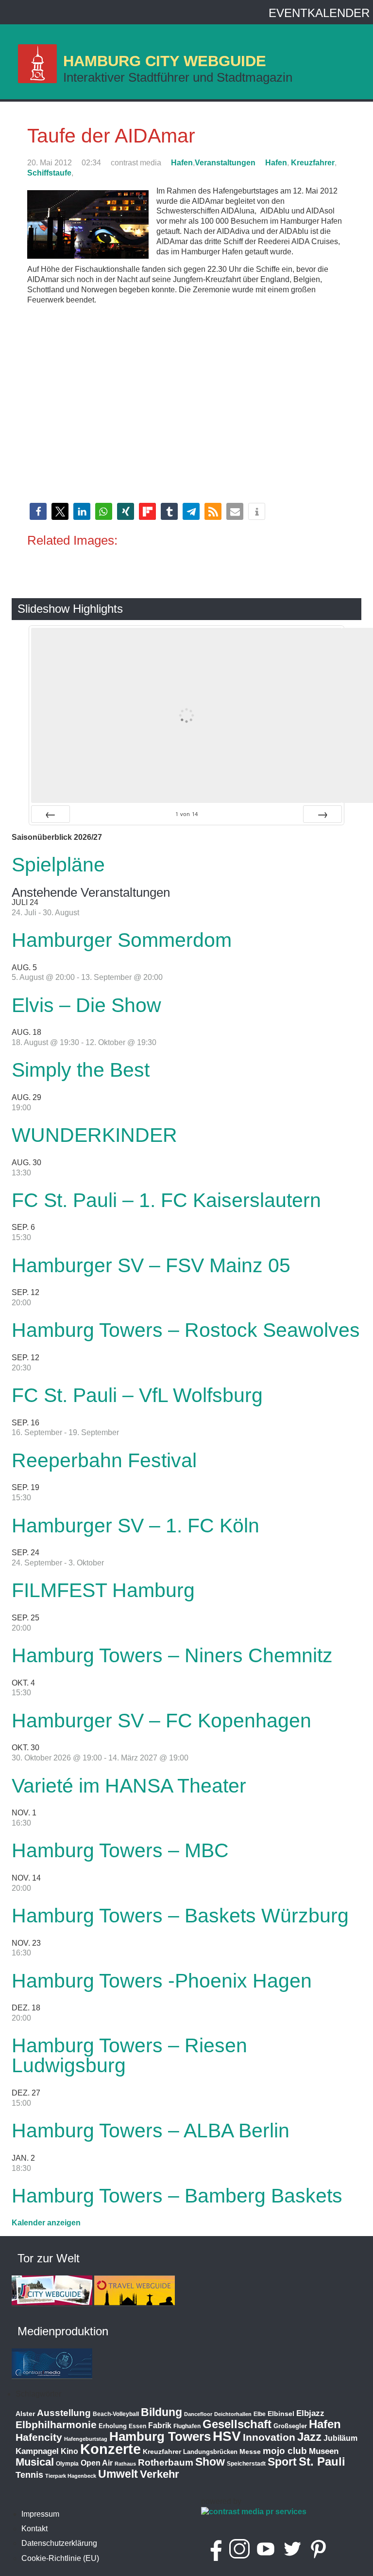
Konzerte (110, 2449)
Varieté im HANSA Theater (129, 1786)
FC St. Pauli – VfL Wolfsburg (137, 1395)
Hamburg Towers (160, 2436)
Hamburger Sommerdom (122, 940)
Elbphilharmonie (56, 2425)
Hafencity (39, 2437)
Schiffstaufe (49, 173)
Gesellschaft (237, 2424)
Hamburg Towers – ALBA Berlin (151, 2131)
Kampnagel (37, 2451)
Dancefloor (198, 2414)
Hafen (182, 163)
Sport (282, 2462)
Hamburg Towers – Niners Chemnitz (172, 1655)
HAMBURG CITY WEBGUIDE (165, 61)
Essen (137, 2426)
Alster (25, 2414)
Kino (69, 2451)
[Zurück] (51, 814)
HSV (227, 2436)
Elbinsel (281, 2414)
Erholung (113, 2426)
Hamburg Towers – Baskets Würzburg (180, 1916)
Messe (250, 2452)
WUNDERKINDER (94, 1135)
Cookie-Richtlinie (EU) (60, 2558)
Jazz (309, 2437)
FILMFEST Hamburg (103, 1590)
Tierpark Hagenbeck (71, 2476)
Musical (35, 2462)
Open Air (97, 2463)
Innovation (269, 2437)
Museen (324, 2451)
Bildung (161, 2412)
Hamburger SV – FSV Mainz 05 (151, 1265)
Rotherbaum (166, 2462)
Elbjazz (310, 2413)
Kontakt (34, 2529)
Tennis (29, 2475)
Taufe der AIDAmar (111, 136)
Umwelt (118, 2474)
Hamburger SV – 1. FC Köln (136, 1526)
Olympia (67, 2464)
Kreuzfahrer (313, 163)
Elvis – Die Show (86, 1005)
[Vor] (322, 814)
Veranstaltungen (225, 163)
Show (210, 2462)
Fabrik (160, 2425)
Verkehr (160, 2474)
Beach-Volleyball (116, 2414)
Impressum (40, 2514)
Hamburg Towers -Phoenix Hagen (162, 1981)
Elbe (260, 2414)
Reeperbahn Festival (104, 1460)
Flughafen (187, 2426)
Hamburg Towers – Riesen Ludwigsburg (129, 2055)
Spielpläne (58, 865)
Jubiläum (340, 2438)
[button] (38, 511)
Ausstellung (64, 2413)
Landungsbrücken (210, 2452)
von (186, 814)
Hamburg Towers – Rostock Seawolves (186, 1330)
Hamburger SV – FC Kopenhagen (161, 1721)
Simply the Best (81, 1070)
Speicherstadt (246, 2464)
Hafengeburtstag (86, 2439)
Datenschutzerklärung (59, 2543)
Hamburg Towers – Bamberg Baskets (177, 2196)
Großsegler (290, 2426)
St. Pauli (322, 2461)
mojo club (285, 2451)
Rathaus (125, 2464)
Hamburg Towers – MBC (120, 1850)
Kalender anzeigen (46, 2223)
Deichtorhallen (233, 2414)
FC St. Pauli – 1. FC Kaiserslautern (166, 1200)
